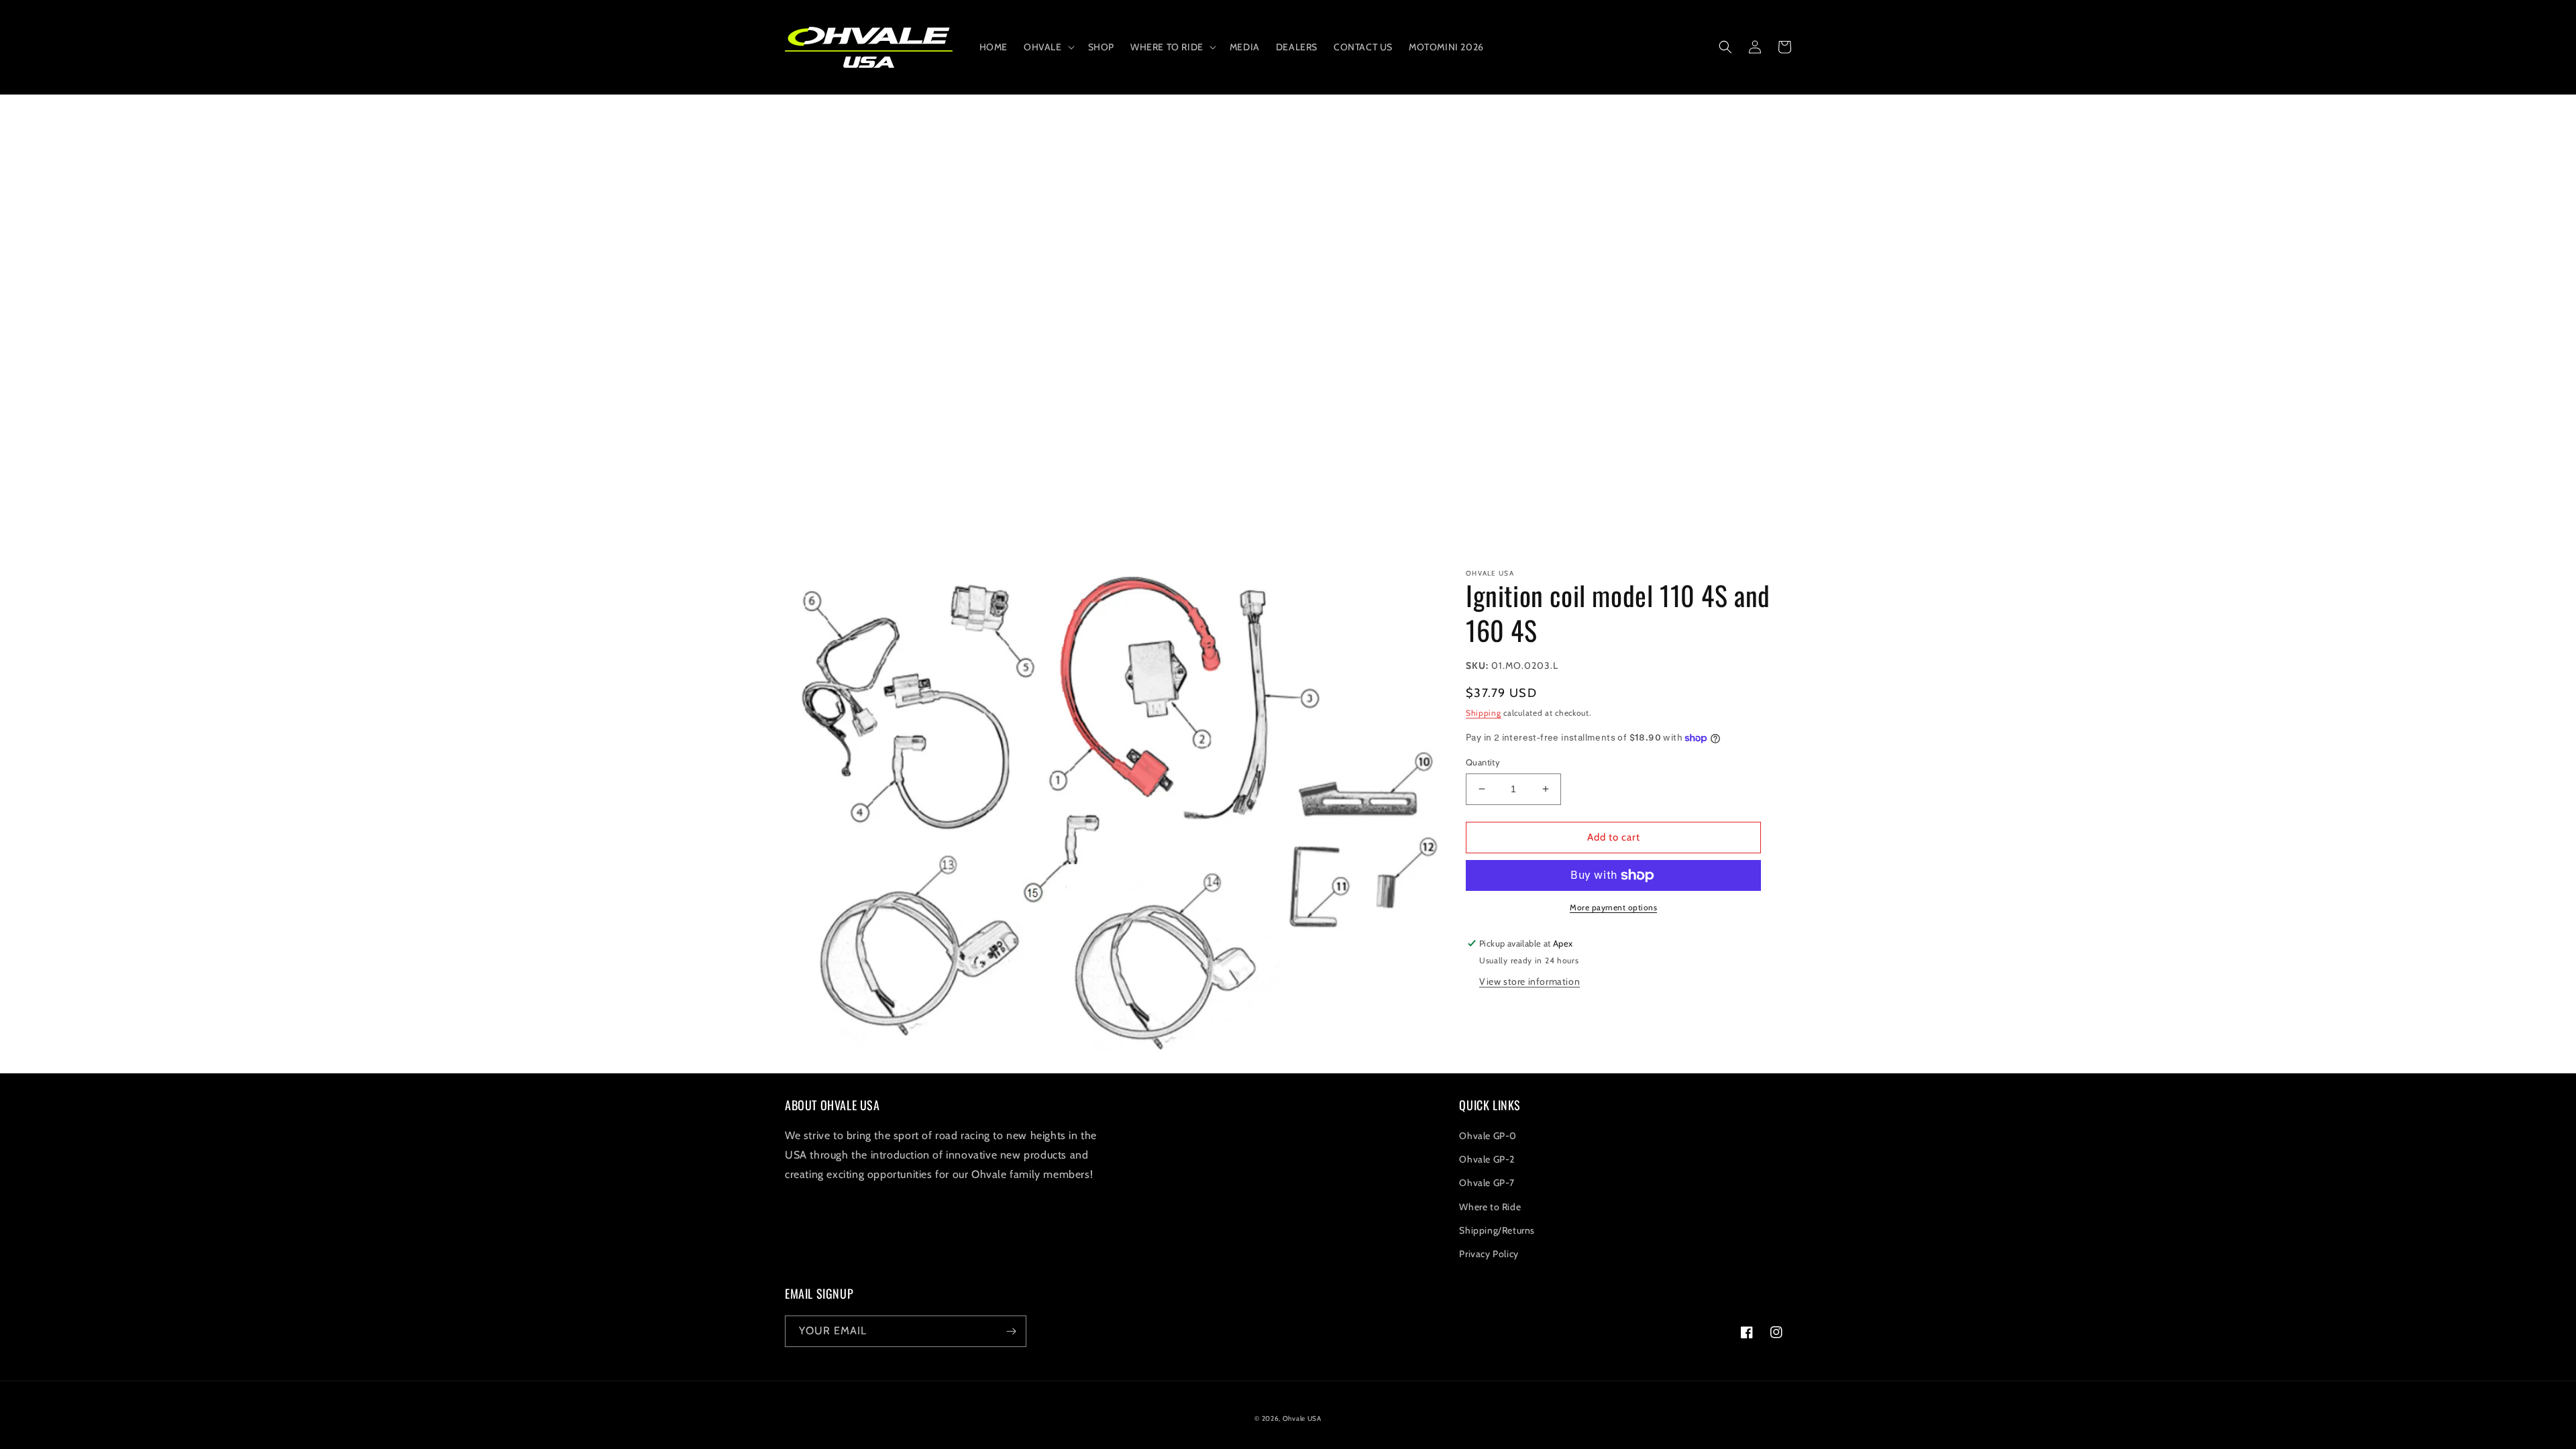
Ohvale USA (1302, 1418)
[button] (1048, 47)
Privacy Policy (1489, 1254)
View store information (1529, 981)
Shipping (1484, 713)
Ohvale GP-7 (1487, 1183)
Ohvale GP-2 (1487, 1159)
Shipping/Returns (1497, 1230)
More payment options (1613, 907)
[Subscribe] (1011, 1331)
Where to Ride (1490, 1207)
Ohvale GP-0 (1488, 1136)
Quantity (1483, 762)
